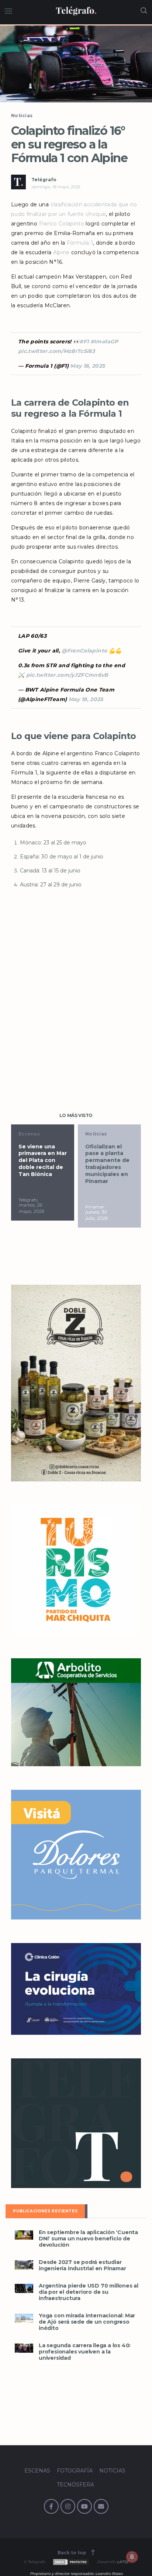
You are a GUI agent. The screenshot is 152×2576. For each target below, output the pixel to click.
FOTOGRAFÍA (75, 2471)
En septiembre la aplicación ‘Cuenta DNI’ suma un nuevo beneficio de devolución (88, 2239)
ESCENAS (37, 2471)
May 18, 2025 (87, 366)
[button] (76, 64)
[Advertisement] (76, 994)
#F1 (84, 342)
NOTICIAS (112, 2471)
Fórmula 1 (80, 243)
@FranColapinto (84, 651)
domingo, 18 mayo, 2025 (56, 187)
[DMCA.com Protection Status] (70, 2562)
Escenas (29, 1134)
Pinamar (95, 1207)
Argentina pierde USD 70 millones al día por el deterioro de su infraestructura (89, 2292)
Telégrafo (44, 180)
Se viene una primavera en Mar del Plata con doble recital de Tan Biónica (43, 1161)
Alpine (61, 252)
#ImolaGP (104, 342)
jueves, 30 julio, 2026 (96, 1215)
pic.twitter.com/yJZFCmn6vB (67, 675)
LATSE (123, 2562)
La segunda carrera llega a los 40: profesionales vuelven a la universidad (85, 2352)
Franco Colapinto (62, 224)
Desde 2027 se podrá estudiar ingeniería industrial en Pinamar (82, 2265)
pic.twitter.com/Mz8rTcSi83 (56, 351)
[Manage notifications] (132, 2557)
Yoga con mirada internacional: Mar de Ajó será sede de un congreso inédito (87, 2322)
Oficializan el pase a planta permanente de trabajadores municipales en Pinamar (107, 1164)
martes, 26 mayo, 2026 (31, 1208)
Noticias (22, 115)
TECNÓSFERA (75, 2485)
